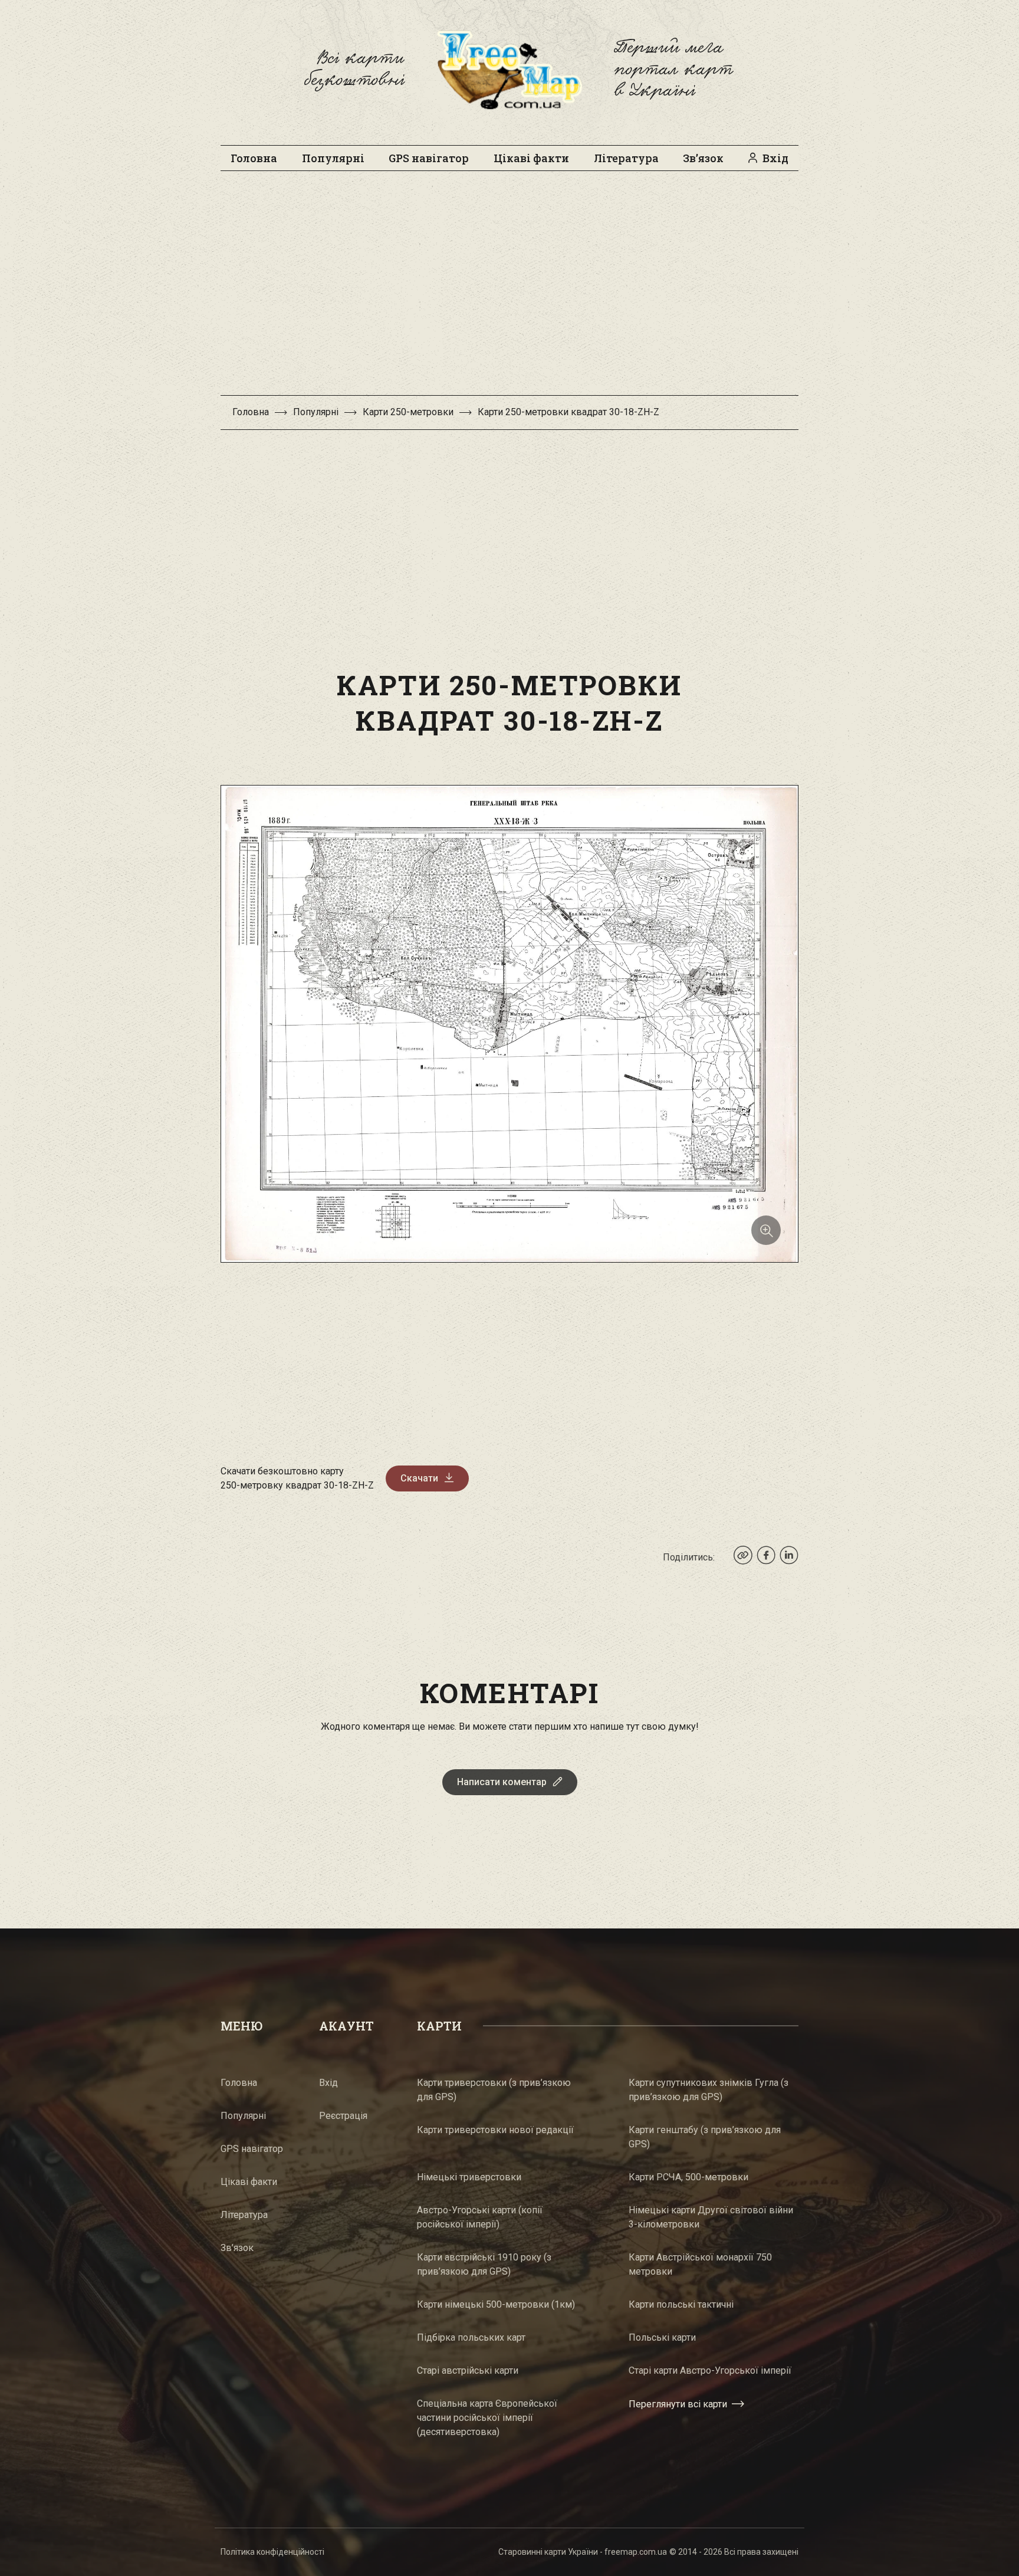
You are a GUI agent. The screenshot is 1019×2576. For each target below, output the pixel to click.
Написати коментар (502, 1782)
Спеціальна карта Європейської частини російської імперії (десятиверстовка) (487, 2418)
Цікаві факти (531, 158)
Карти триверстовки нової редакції (495, 2130)
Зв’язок (703, 158)
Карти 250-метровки (408, 412)
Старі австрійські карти (468, 2370)
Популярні (333, 158)
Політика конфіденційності (272, 2552)
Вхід (775, 158)
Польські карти (662, 2337)
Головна (254, 158)
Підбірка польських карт (471, 2337)
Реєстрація (343, 2116)
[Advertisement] (509, 289)
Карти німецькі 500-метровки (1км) (496, 2304)
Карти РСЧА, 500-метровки (688, 2177)
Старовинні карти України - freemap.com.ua (583, 2552)
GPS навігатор (429, 158)
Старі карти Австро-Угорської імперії (710, 2370)
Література (626, 158)
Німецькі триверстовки (469, 2177)
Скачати (419, 1478)
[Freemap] (509, 70)
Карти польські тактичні (681, 2304)
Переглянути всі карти (678, 2404)
